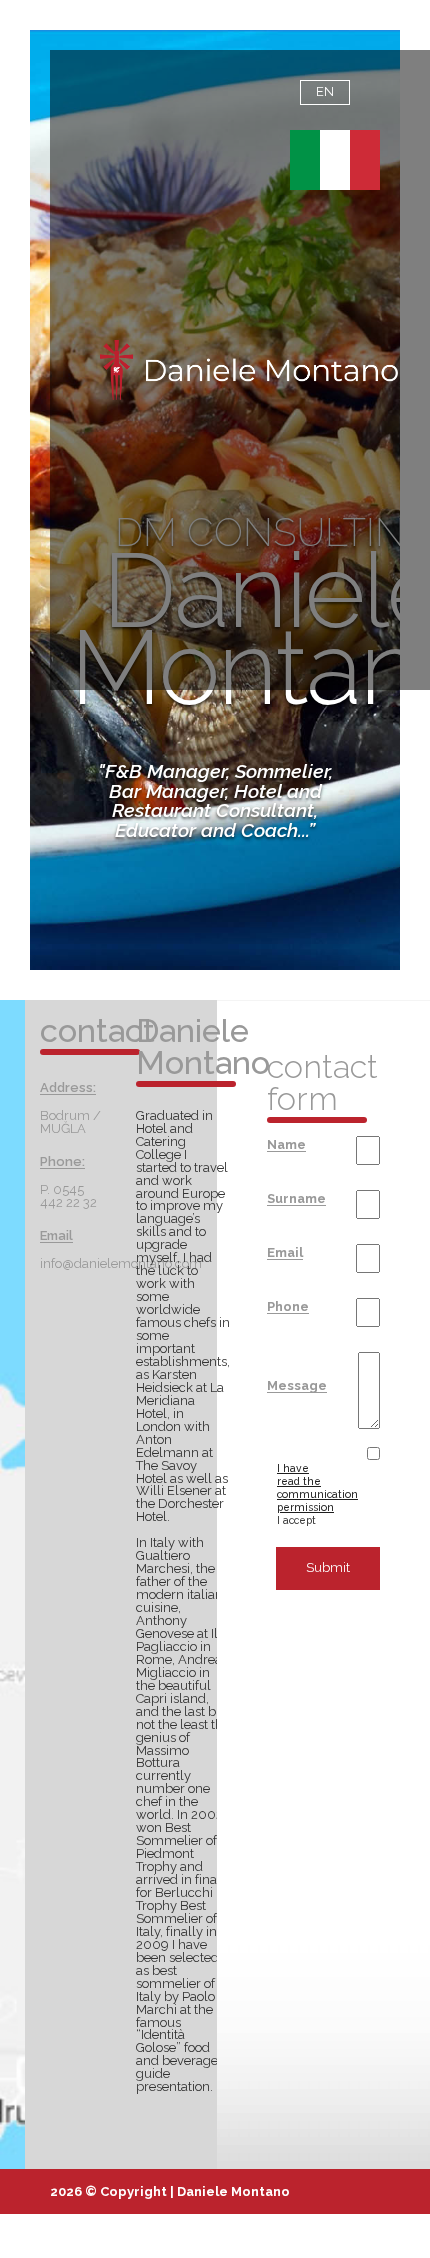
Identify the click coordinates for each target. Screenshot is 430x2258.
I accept (306, 1494)
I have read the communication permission (317, 1487)
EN (325, 91)
